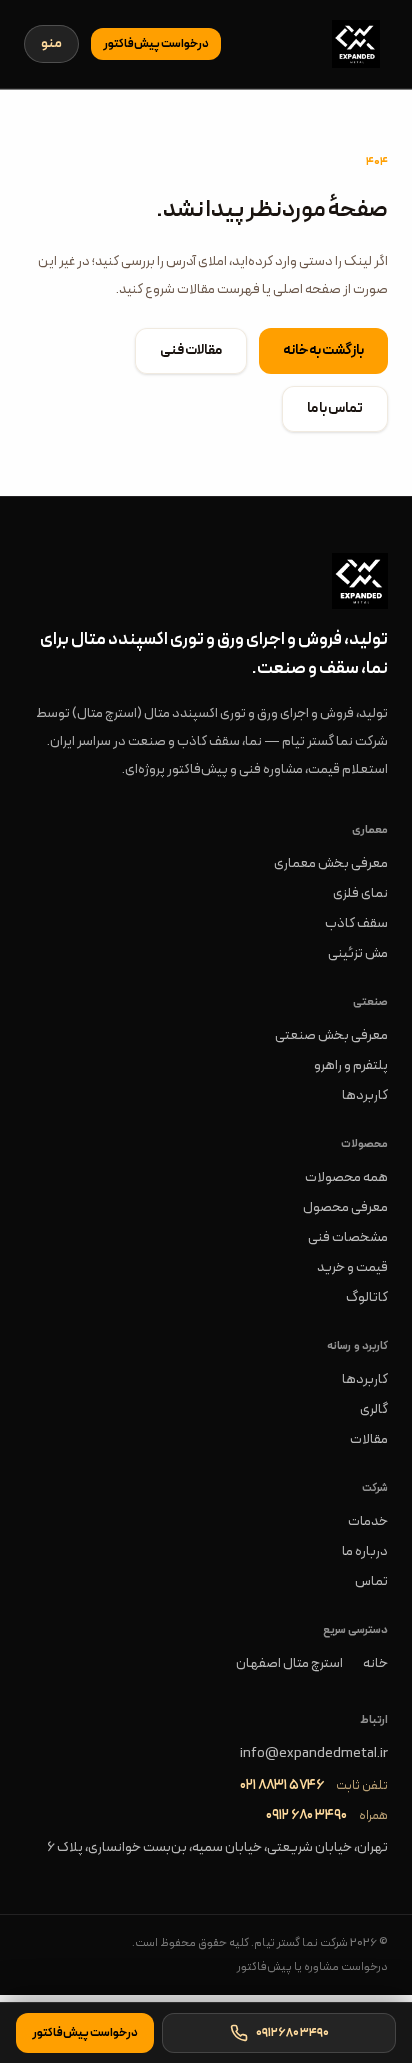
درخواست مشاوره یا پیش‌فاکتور (312, 1967)
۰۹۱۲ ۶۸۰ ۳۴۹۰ (306, 1816)
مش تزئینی (358, 953)
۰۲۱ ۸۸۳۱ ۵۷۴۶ (282, 1786)
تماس (371, 1581)
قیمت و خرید (352, 1267)
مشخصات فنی (348, 1237)
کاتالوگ (367, 1297)
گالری (374, 1409)
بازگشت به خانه (323, 350)
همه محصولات (346, 1177)
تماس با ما (335, 408)
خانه (375, 1663)
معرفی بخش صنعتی (331, 1035)
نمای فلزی (360, 893)
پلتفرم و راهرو (351, 1065)
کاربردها (365, 1095)
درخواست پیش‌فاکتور (156, 44)
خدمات (368, 1521)
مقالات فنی (191, 350)
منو (51, 43)
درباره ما (365, 1551)
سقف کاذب (356, 923)
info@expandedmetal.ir (314, 1753)
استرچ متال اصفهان (289, 1663)
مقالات (369, 1439)
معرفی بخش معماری (331, 863)
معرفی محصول (345, 1207)
